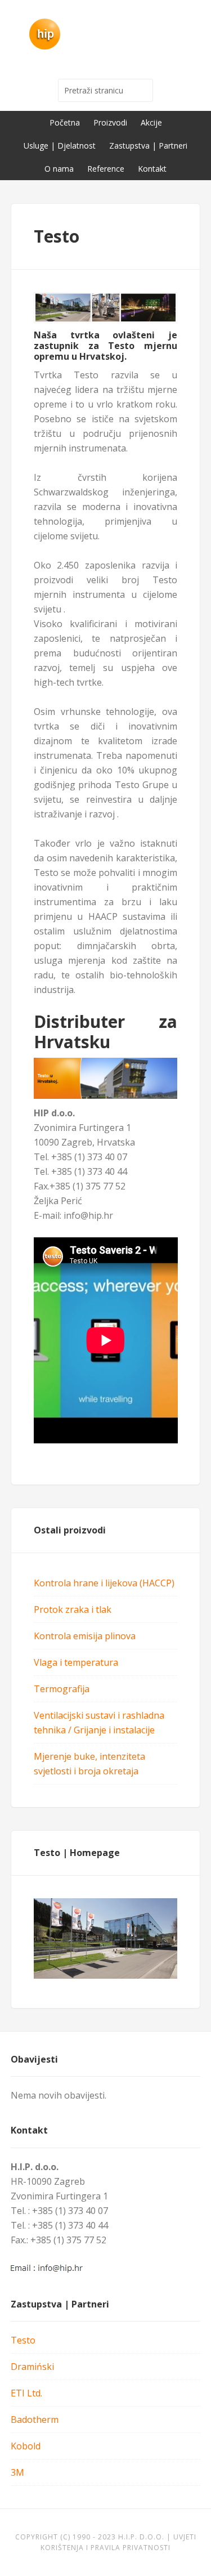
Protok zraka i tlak (73, 1609)
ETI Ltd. (26, 2393)
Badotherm (35, 2420)
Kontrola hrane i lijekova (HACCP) (104, 1583)
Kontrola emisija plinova (85, 1636)
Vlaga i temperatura (76, 1662)
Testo (23, 2340)
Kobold (26, 2446)
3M (17, 2472)
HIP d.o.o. (106, 34)
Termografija (62, 1689)
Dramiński (32, 2367)
